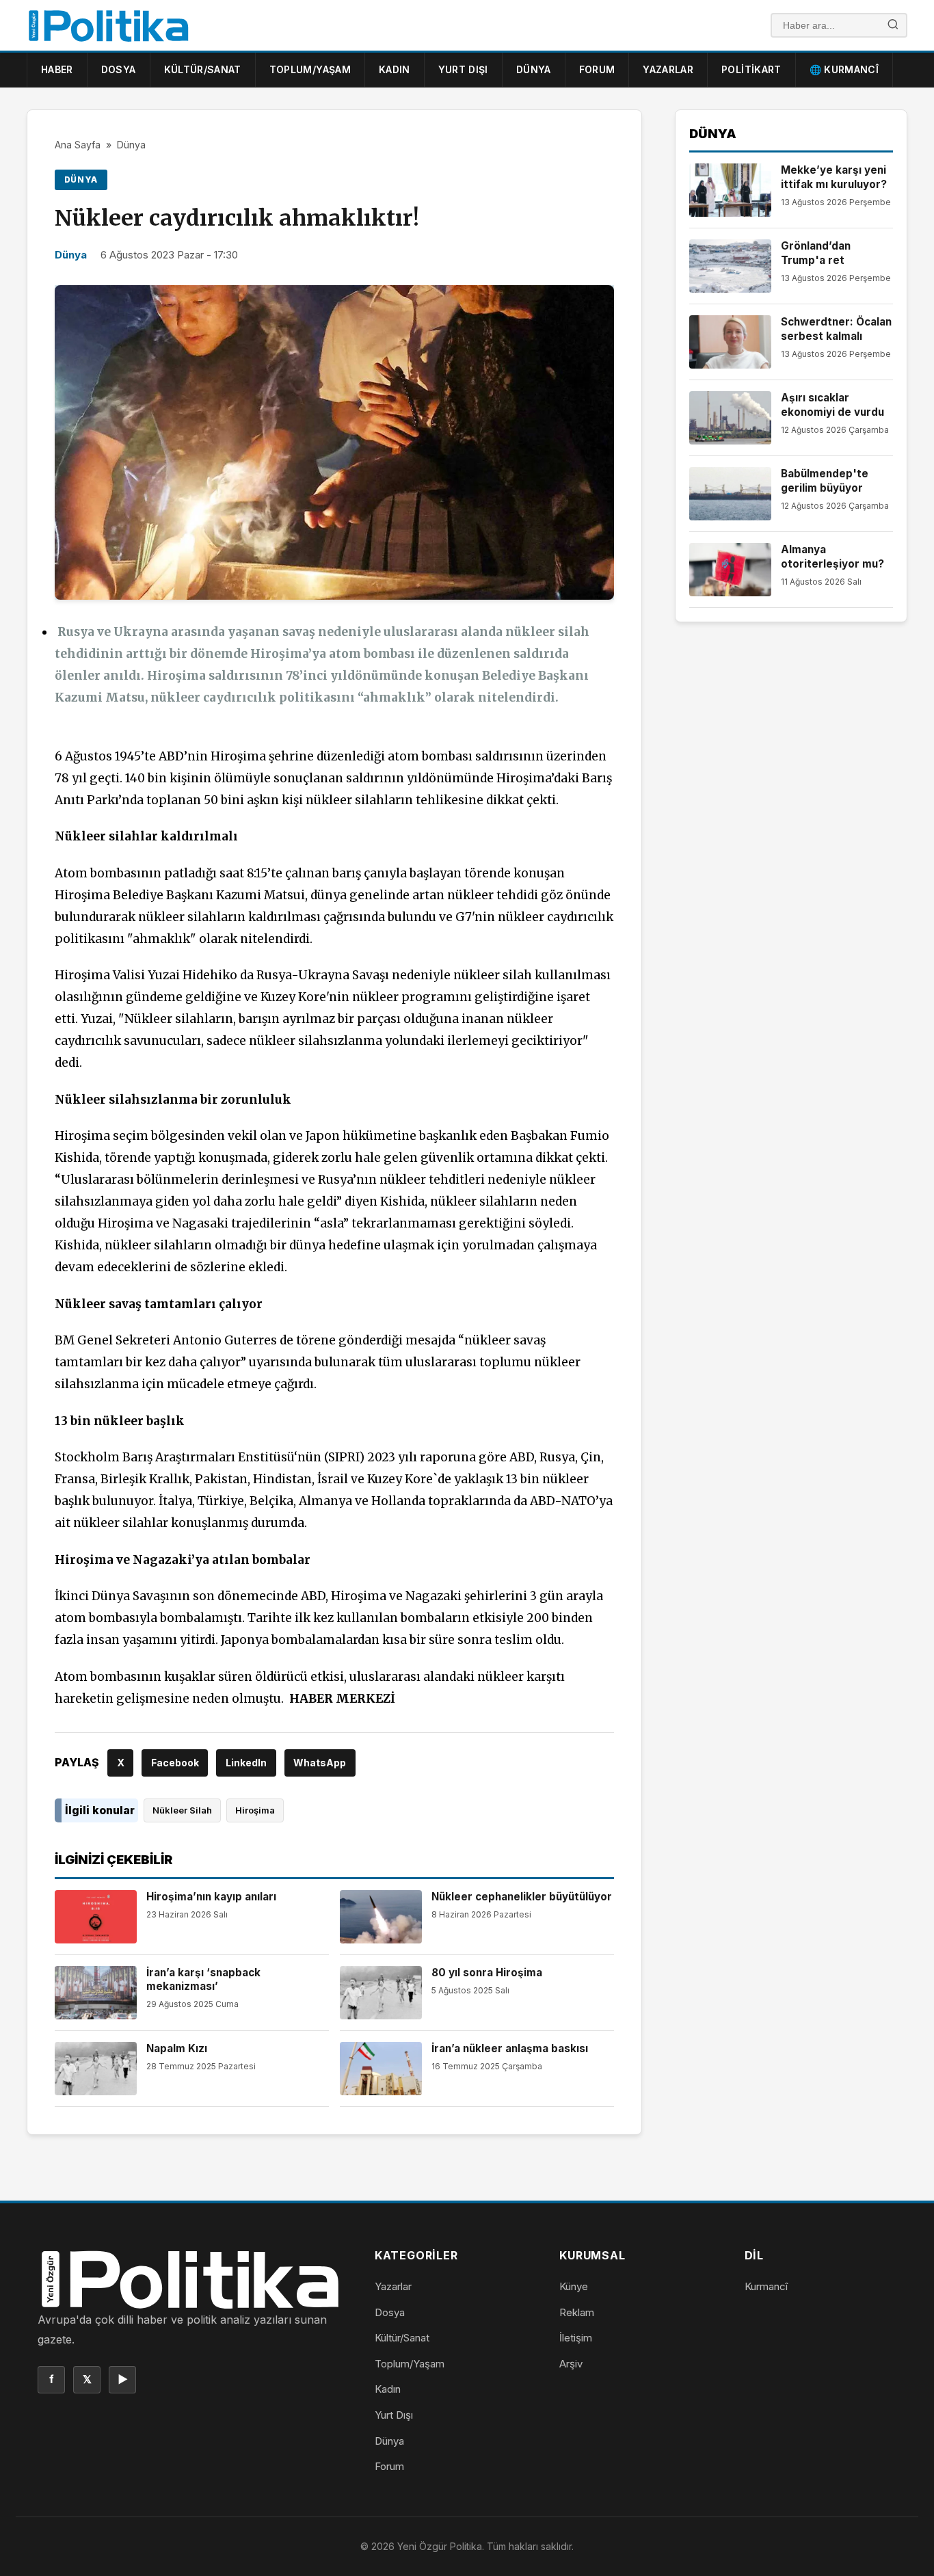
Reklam (577, 2312)
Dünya (534, 69)
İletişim (576, 2338)
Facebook (175, 1763)
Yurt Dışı (463, 69)
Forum (597, 69)
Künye (574, 2286)
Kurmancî (766, 2286)
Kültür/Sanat (203, 69)
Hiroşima (255, 1810)
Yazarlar (668, 69)
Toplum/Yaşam (310, 69)
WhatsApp (320, 1763)
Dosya (119, 69)
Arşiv (571, 2364)
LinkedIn (246, 1763)
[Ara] (893, 26)
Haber (57, 69)
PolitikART (751, 69)
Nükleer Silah (182, 1810)
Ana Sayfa (78, 145)
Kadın (395, 69)
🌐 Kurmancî (844, 69)
